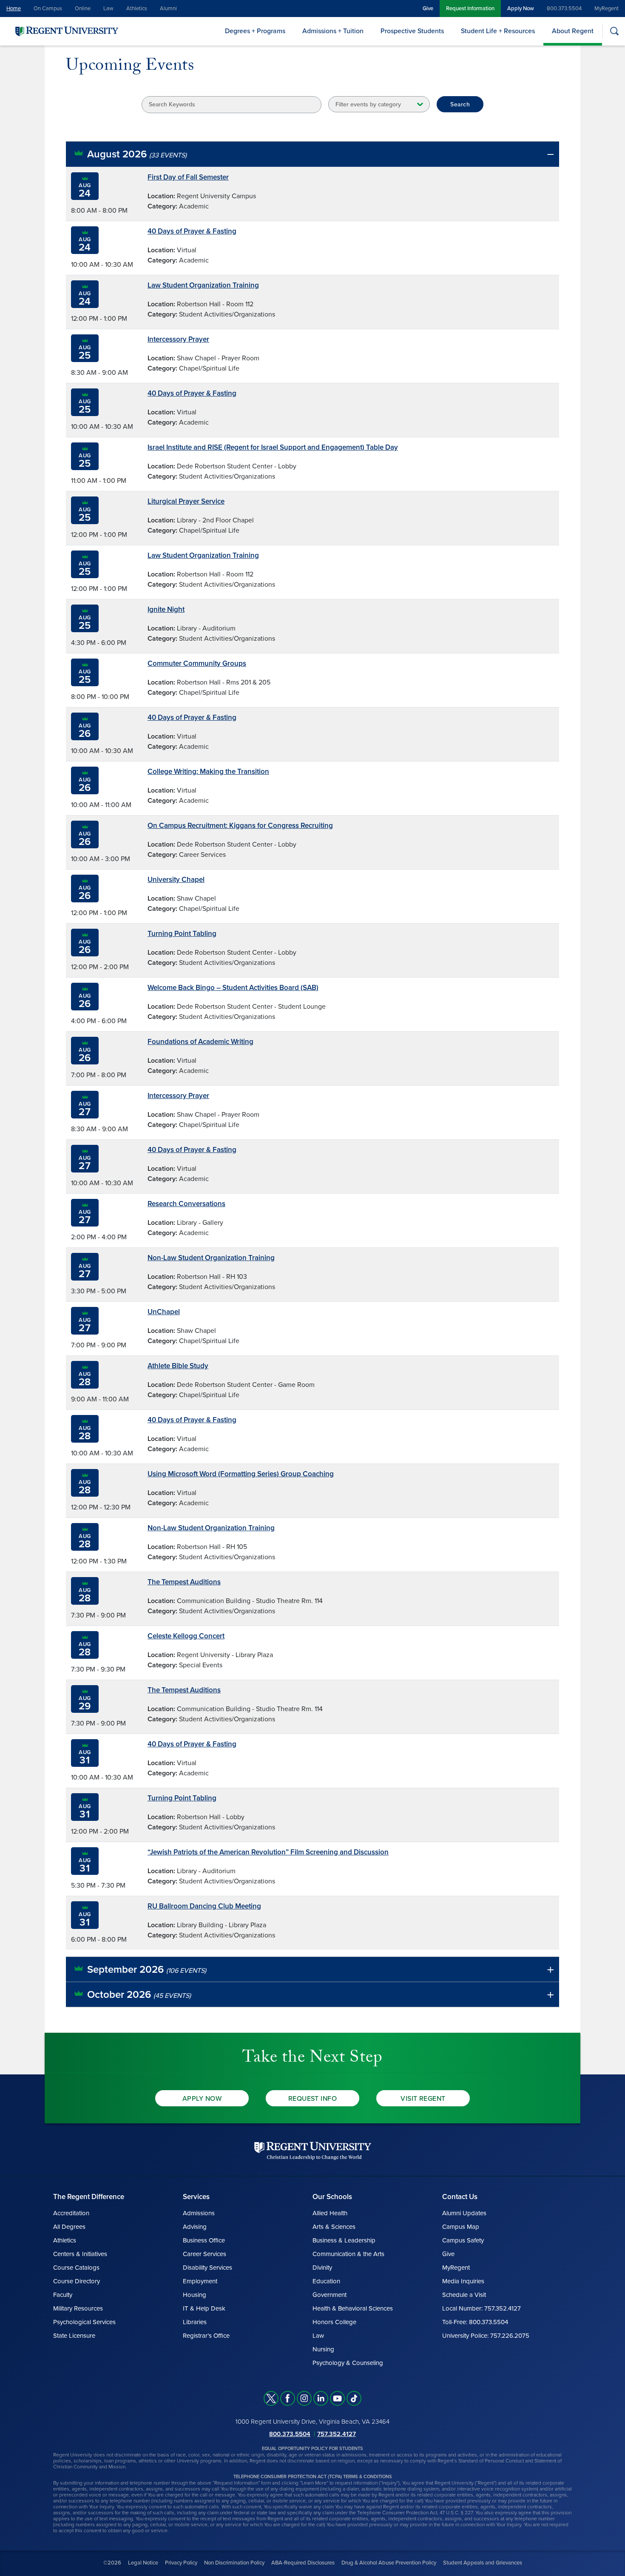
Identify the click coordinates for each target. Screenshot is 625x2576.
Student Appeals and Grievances (483, 2563)
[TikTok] (354, 2398)
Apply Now (521, 9)
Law (108, 9)
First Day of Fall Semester (188, 177)
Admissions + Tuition (333, 31)
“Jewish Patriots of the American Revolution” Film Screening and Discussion (268, 1852)
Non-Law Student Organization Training (211, 1258)
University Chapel (176, 880)
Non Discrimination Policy (234, 2563)
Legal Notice (143, 2563)
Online (83, 9)
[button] (312, 154)
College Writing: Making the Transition (208, 772)
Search (460, 104)
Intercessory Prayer (178, 339)
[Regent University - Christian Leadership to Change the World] (313, 2151)
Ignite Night (166, 609)
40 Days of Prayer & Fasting (192, 231)
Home (14, 9)
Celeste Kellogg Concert (186, 1636)
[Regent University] (66, 31)
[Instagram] (304, 2398)
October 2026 (139, 1995)
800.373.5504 (564, 9)
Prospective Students (412, 31)
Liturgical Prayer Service (186, 501)
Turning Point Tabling (182, 934)
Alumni (168, 9)
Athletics (137, 9)
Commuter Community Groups (197, 663)
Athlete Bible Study (178, 1366)
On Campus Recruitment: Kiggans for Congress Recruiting (240, 826)
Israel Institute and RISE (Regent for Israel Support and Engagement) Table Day (273, 447)
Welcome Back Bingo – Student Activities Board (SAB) (233, 988)
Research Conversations (186, 1204)
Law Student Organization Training (203, 285)
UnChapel (164, 1312)
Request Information (470, 9)
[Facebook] (288, 2398)
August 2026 (137, 154)
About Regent (573, 31)
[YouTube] (337, 2398)
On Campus (48, 9)
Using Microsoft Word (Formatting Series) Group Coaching (241, 1474)
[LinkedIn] (321, 2398)
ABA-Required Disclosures (303, 2563)
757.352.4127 (337, 2434)
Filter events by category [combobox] (368, 104)
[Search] (614, 31)
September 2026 (147, 1970)
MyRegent (607, 9)
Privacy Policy (181, 2563)
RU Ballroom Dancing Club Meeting (204, 1906)
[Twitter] (271, 2398)
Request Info (313, 2099)
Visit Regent (423, 2099)
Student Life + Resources (498, 31)
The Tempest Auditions (184, 1582)
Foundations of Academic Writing (200, 1042)
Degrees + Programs (255, 31)
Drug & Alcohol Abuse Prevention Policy (389, 2563)
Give (428, 9)
